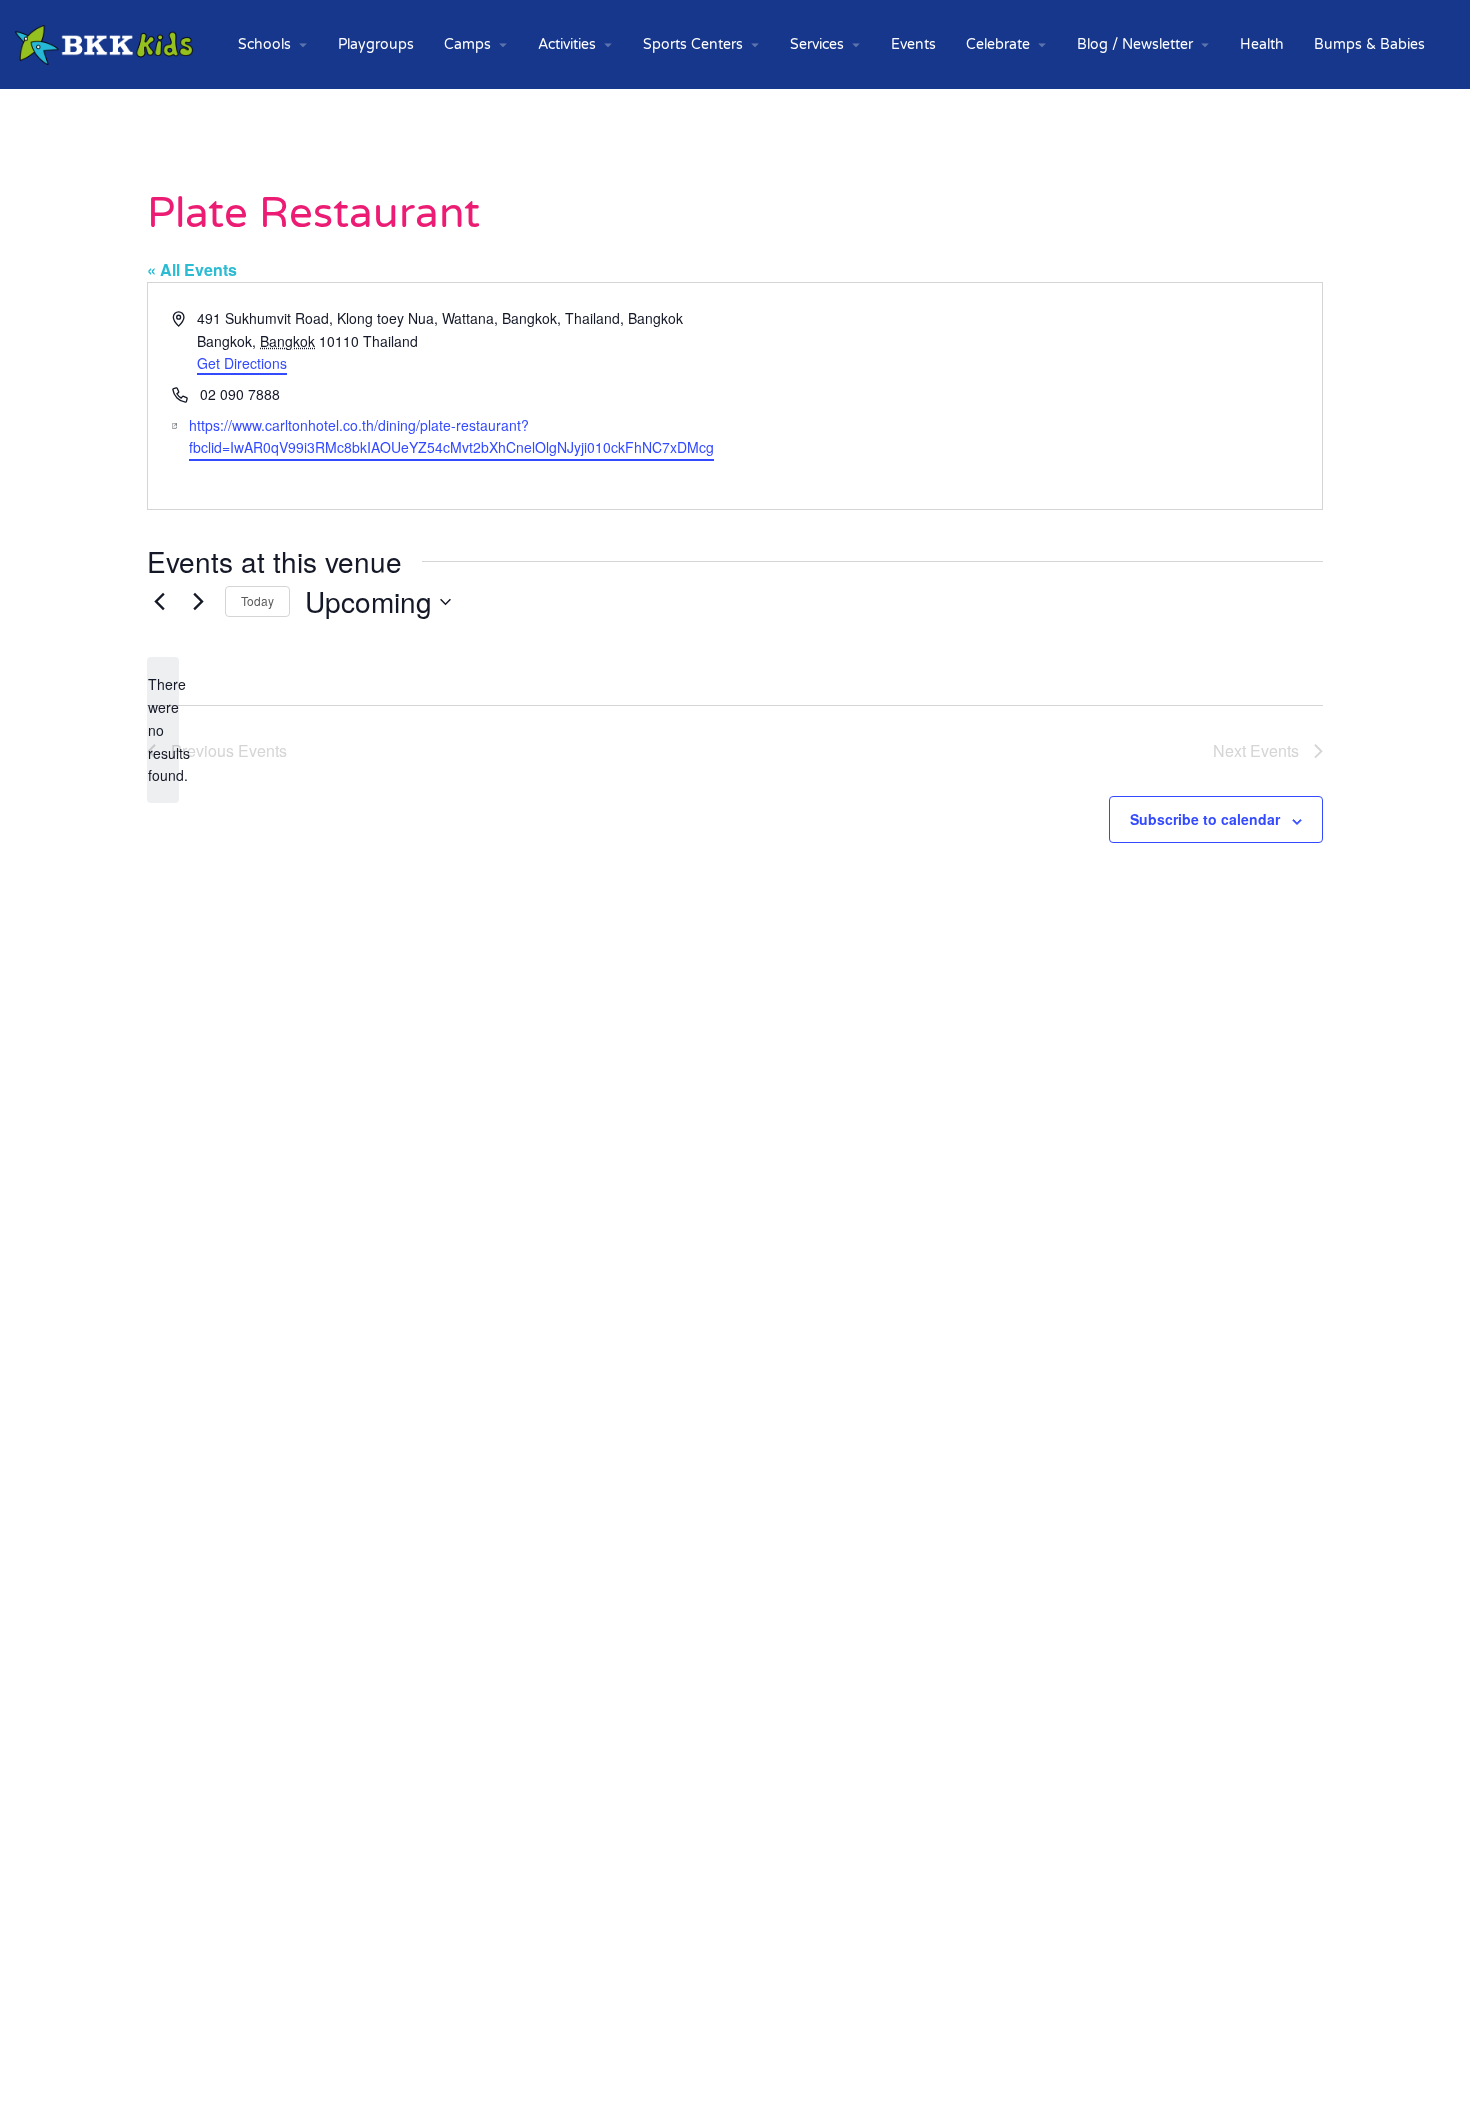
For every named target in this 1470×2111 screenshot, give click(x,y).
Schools (264, 44)
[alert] (163, 729)
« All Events (192, 269)
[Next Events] (198, 602)
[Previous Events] (159, 602)
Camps (467, 44)
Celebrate (998, 44)
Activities (567, 44)
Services (817, 44)
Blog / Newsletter (1135, 44)
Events (913, 44)
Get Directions (242, 363)
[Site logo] (106, 43)
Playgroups (376, 44)
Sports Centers (693, 44)
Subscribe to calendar (1205, 819)
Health (1262, 44)
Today (257, 600)
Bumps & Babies (1369, 44)
